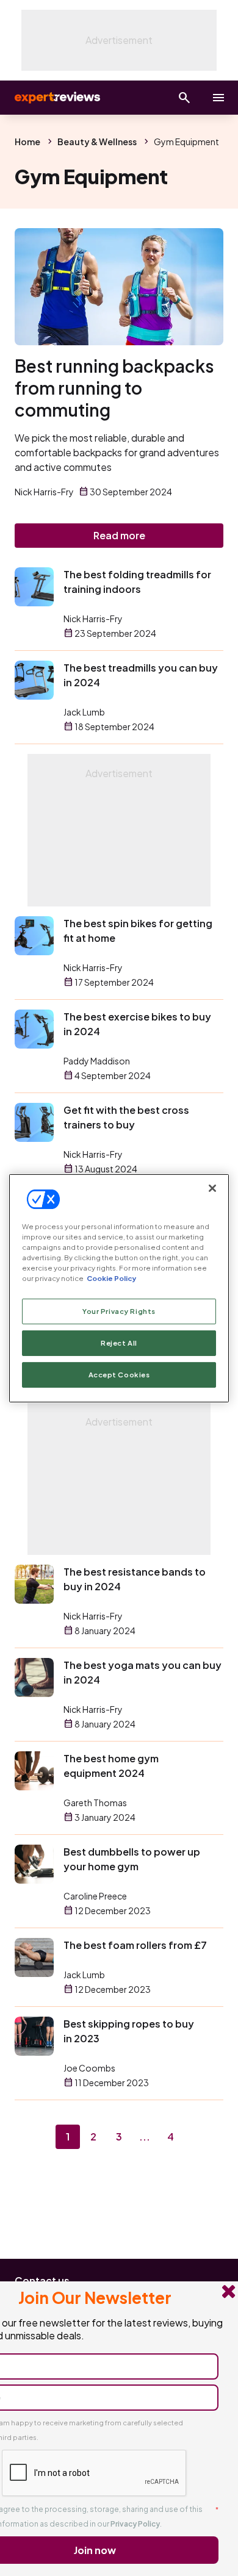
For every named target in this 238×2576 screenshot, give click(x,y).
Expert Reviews (56, 98)
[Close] (212, 1188)
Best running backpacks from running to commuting (114, 388)
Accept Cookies (119, 1375)
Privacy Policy (135, 2524)
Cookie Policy (111, 1278)
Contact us (42, 2280)
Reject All (119, 1343)
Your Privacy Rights (119, 1311)
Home (27, 142)
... (145, 2137)
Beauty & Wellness (97, 142)
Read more (119, 535)
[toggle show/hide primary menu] (218, 98)
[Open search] (184, 98)
